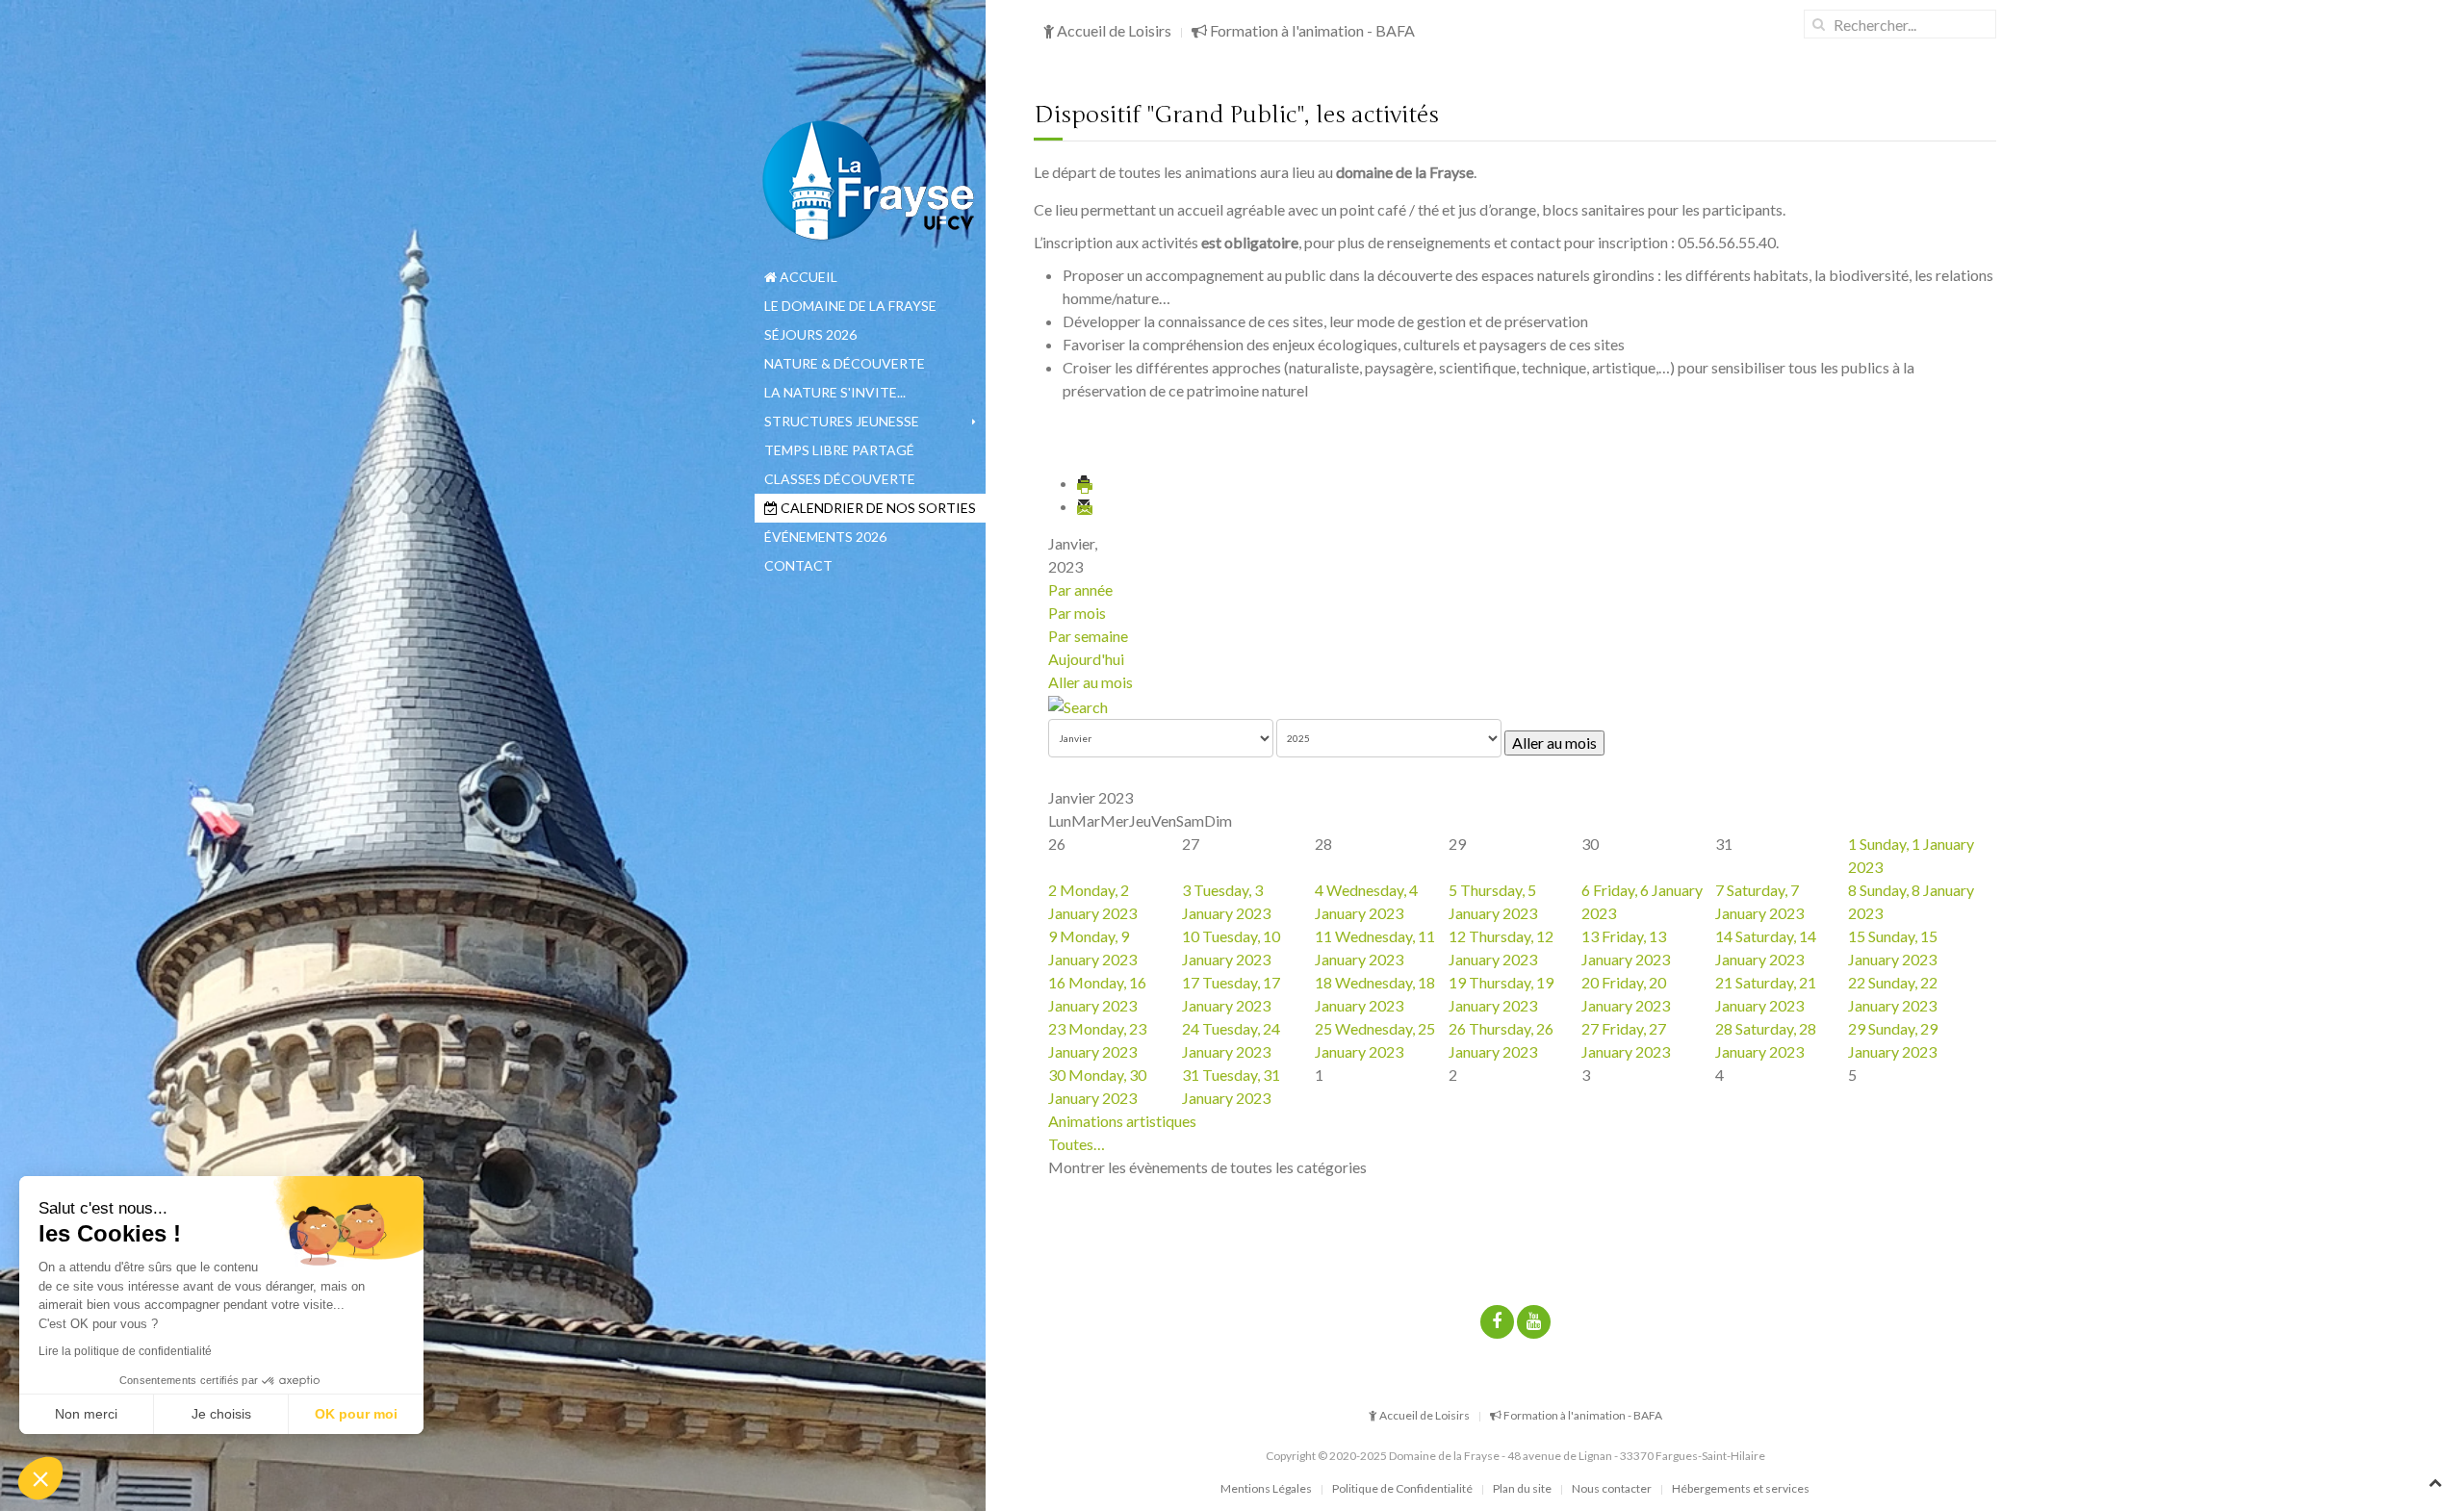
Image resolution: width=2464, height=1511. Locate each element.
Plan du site (1522, 1488)
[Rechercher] (1078, 705)
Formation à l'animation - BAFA (1311, 30)
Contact (798, 565)
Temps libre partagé (839, 450)
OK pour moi (356, 1414)
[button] (40, 1478)
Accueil (807, 277)
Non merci (86, 1414)
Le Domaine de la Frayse (850, 306)
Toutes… (1077, 1144)
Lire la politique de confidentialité (125, 1351)
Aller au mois (1091, 682)
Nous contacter (1612, 1488)
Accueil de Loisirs (1113, 30)
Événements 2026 (825, 537)
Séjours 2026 (810, 334)
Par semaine (1088, 636)
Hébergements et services (1741, 1488)
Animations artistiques (1122, 1121)
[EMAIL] (1086, 506)
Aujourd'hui (1086, 659)
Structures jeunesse (842, 421)
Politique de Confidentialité (1402, 1488)
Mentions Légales (1266, 1488)
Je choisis (221, 1414)
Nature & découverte (845, 363)
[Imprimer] (1086, 483)
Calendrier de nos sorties (877, 508)
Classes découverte (840, 479)
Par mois (1077, 613)
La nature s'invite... (835, 392)
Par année (1080, 589)
